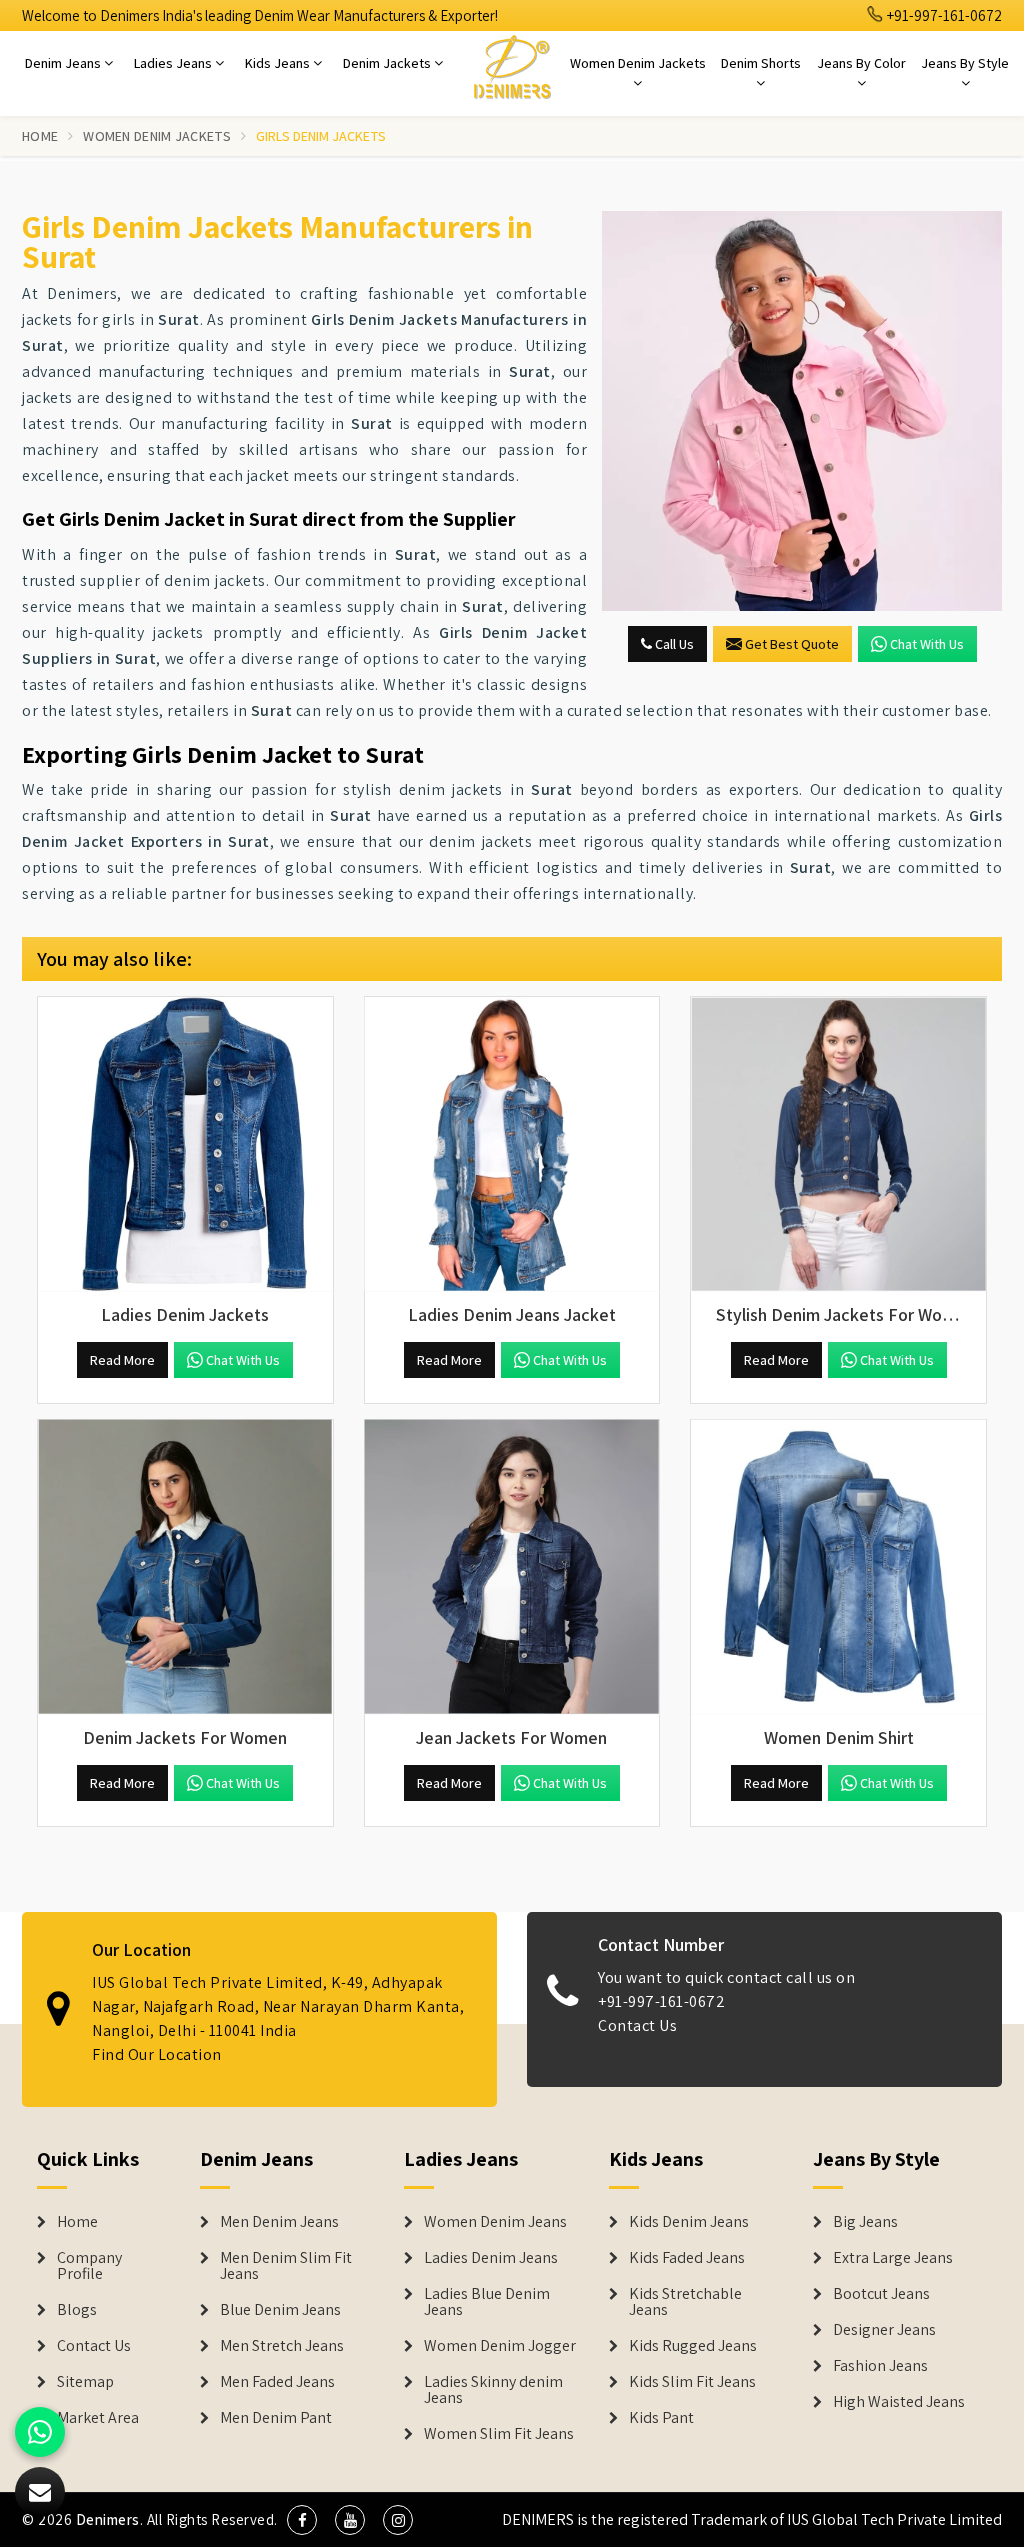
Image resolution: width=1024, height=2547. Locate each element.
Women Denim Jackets (638, 63)
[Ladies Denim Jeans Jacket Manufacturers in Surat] (512, 1144)
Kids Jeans (279, 63)
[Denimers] (512, 66)
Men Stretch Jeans (282, 2346)
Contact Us (637, 2025)
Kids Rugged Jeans (693, 2346)
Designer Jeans (884, 2330)
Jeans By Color (861, 63)
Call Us (673, 644)
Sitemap (85, 2382)
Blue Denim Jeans (280, 2310)
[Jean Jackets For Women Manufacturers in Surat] (512, 1567)
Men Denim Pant (276, 2418)
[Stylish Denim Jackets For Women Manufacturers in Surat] (838, 1144)
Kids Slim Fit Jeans (692, 2382)
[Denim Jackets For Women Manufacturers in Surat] (185, 1567)
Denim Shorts (761, 63)
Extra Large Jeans (893, 2258)
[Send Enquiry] (802, 411)
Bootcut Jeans (881, 2294)
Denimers (108, 2519)
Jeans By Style (965, 63)
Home (40, 136)
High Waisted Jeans (899, 2402)
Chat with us (927, 644)
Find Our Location (157, 2054)
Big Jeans (865, 2222)
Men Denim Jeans (279, 2222)
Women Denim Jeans (495, 2222)
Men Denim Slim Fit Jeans (286, 2266)
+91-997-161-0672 (943, 15)
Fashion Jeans (880, 2366)
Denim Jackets (388, 63)
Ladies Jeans (174, 63)
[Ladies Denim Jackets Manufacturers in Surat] (185, 1144)
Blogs (77, 2310)
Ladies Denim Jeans (491, 2258)
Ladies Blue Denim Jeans (487, 2302)
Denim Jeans (64, 63)
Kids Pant (661, 2418)
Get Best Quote (792, 644)
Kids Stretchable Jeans (685, 2302)
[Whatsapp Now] (40, 2432)
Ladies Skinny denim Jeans (493, 2390)
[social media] (302, 2520)
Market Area (98, 2418)
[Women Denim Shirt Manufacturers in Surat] (838, 1567)
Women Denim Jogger (500, 2346)
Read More (122, 1360)
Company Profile (89, 2266)
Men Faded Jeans (277, 2382)
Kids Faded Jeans (687, 2258)
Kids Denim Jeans (689, 2222)
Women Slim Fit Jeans (499, 2434)
